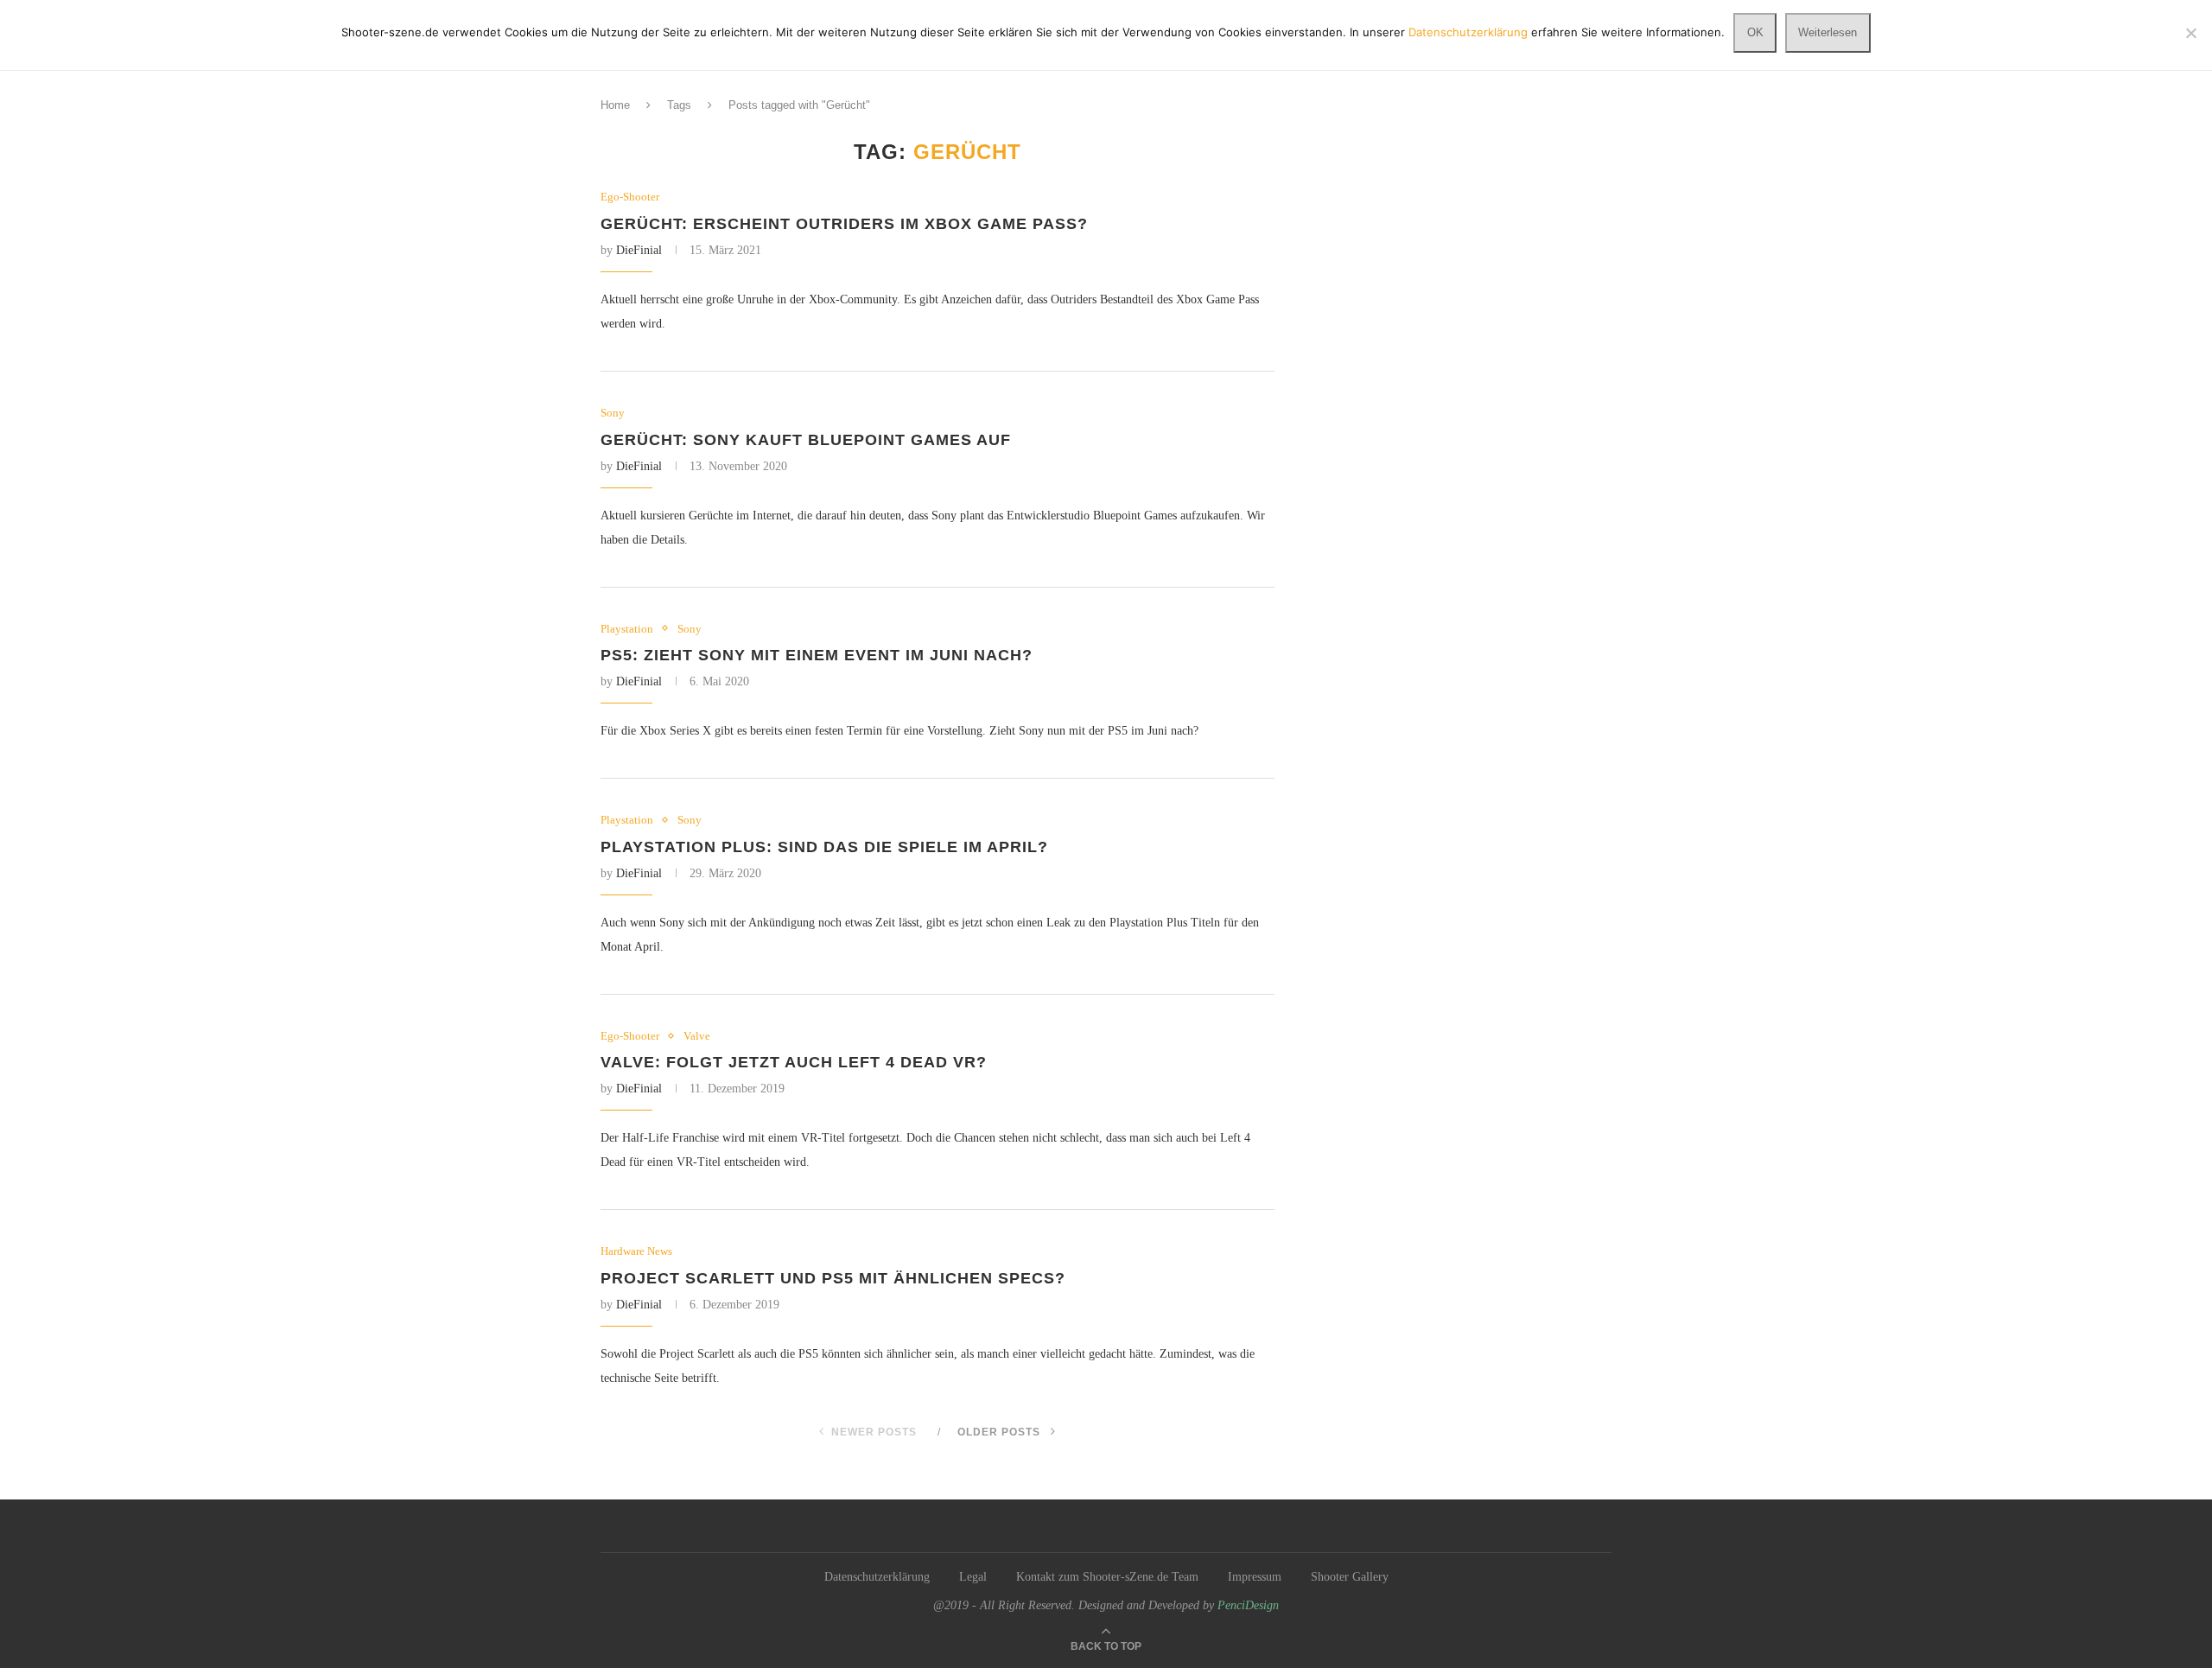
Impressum (1255, 1577)
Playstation (627, 629)
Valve (697, 1036)
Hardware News (636, 1251)
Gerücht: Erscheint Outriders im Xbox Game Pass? (844, 224)
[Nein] (2190, 33)
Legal (973, 1577)
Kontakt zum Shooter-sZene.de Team (1107, 1577)
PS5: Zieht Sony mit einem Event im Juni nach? (817, 655)
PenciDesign (1248, 1605)
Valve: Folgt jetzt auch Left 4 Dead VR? (794, 1062)
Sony (613, 413)
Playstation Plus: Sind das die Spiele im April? (824, 847)
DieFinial (639, 250)
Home (615, 105)
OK (1755, 32)
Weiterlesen (1827, 32)
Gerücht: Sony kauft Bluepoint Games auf (806, 440)
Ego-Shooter (630, 197)
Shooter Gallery (1350, 1577)
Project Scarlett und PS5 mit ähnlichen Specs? (833, 1278)
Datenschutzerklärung (877, 1577)
